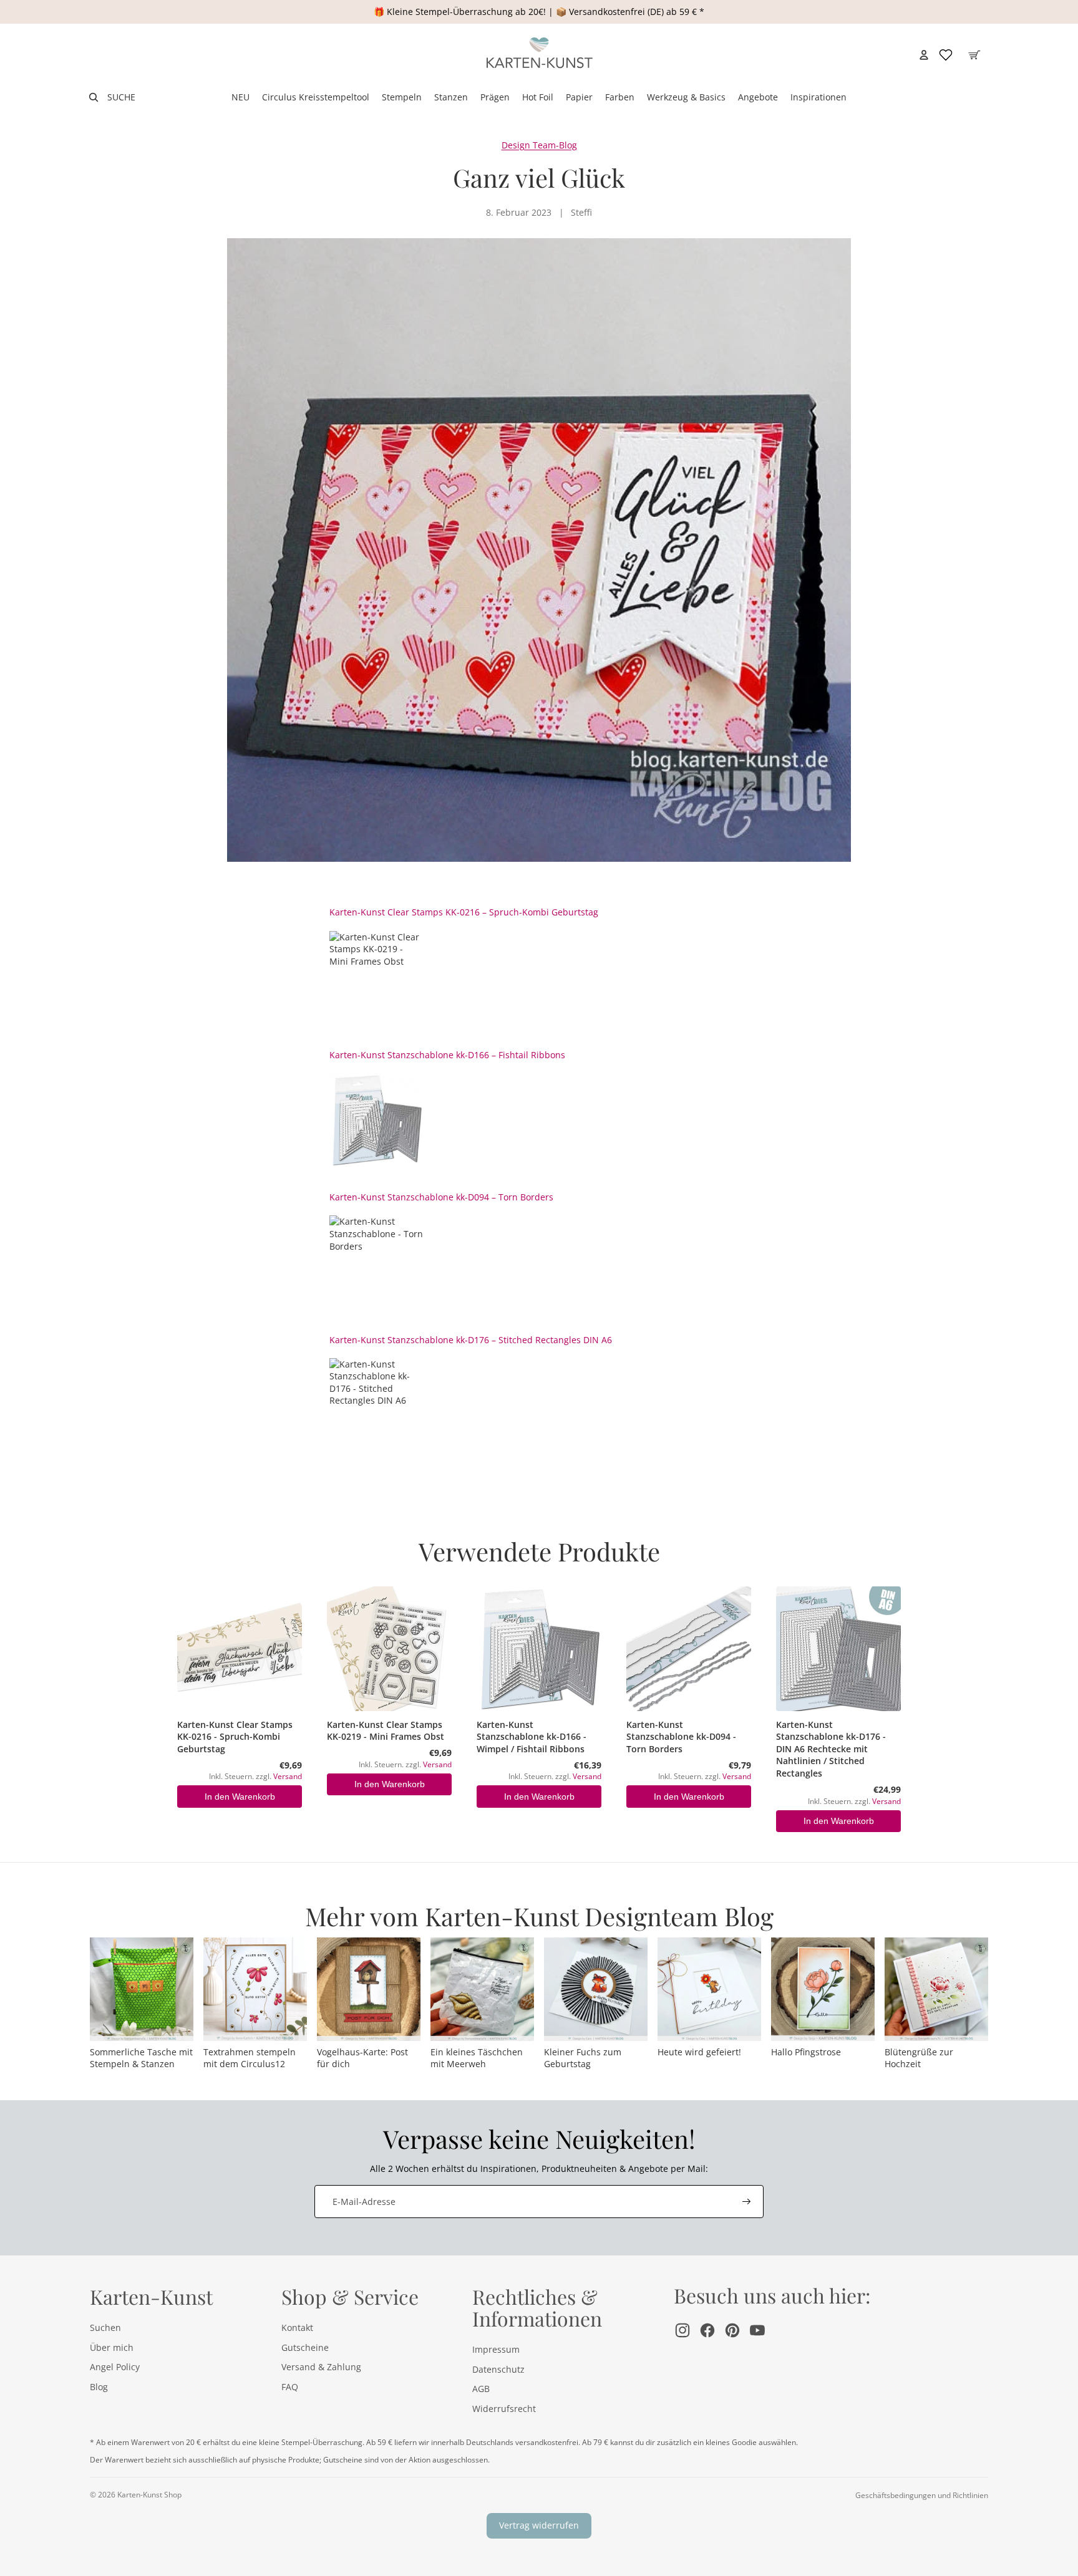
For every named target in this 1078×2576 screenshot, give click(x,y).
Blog (99, 2387)
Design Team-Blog (539, 145)
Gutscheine (305, 2347)
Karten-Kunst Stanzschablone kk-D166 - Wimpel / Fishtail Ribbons (532, 1737)
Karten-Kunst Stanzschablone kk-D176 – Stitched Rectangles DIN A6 (471, 1340)
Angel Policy (115, 2367)
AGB (481, 2389)
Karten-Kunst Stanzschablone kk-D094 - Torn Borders (681, 1737)
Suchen (105, 2328)
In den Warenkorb (240, 1797)
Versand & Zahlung (321, 2367)
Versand (288, 1776)
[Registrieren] (747, 2202)
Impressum (496, 2349)
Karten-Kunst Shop (149, 2495)
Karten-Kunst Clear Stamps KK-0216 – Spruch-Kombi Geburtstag (464, 912)
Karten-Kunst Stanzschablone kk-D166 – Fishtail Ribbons (447, 1055)
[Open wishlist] (946, 55)
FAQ (290, 2387)
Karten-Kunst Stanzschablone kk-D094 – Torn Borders (441, 1197)
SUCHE (121, 97)
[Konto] (924, 55)
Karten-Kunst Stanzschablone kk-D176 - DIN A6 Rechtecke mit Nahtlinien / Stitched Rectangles (831, 1749)
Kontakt (297, 2328)
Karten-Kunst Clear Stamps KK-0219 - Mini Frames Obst (386, 1731)
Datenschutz (498, 2369)
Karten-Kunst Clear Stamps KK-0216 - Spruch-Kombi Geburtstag (235, 1737)
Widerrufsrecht (504, 2409)
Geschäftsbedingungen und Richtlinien (922, 2495)
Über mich (112, 2347)
